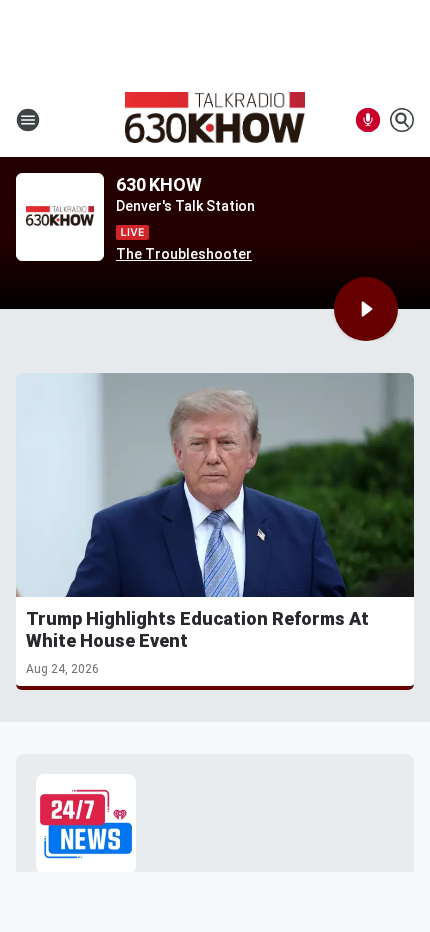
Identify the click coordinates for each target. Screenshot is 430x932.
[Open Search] (402, 120)
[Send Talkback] (368, 120)
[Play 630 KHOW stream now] (60, 217)
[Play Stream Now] (366, 309)
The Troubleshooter (184, 254)
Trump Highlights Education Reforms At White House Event (197, 629)
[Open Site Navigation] (28, 120)
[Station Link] (215, 120)
